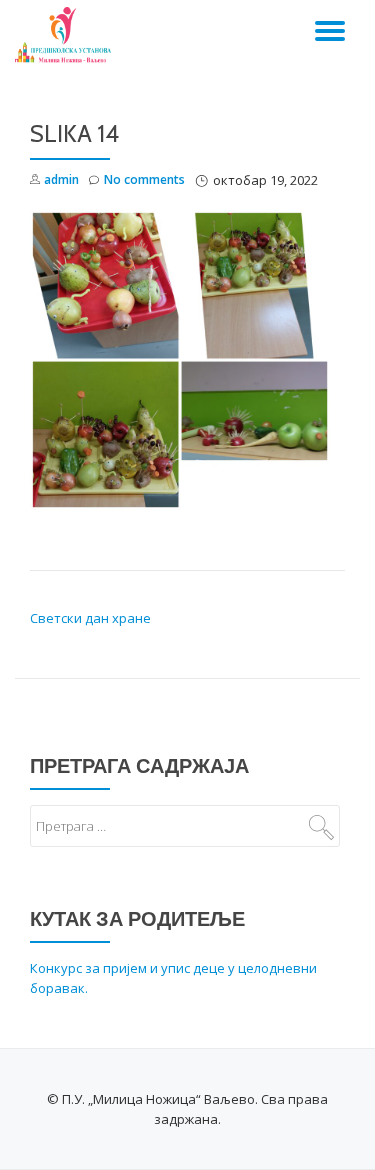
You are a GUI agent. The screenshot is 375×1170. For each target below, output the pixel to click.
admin (61, 179)
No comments (144, 179)
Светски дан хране (90, 618)
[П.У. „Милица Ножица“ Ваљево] (66, 35)
